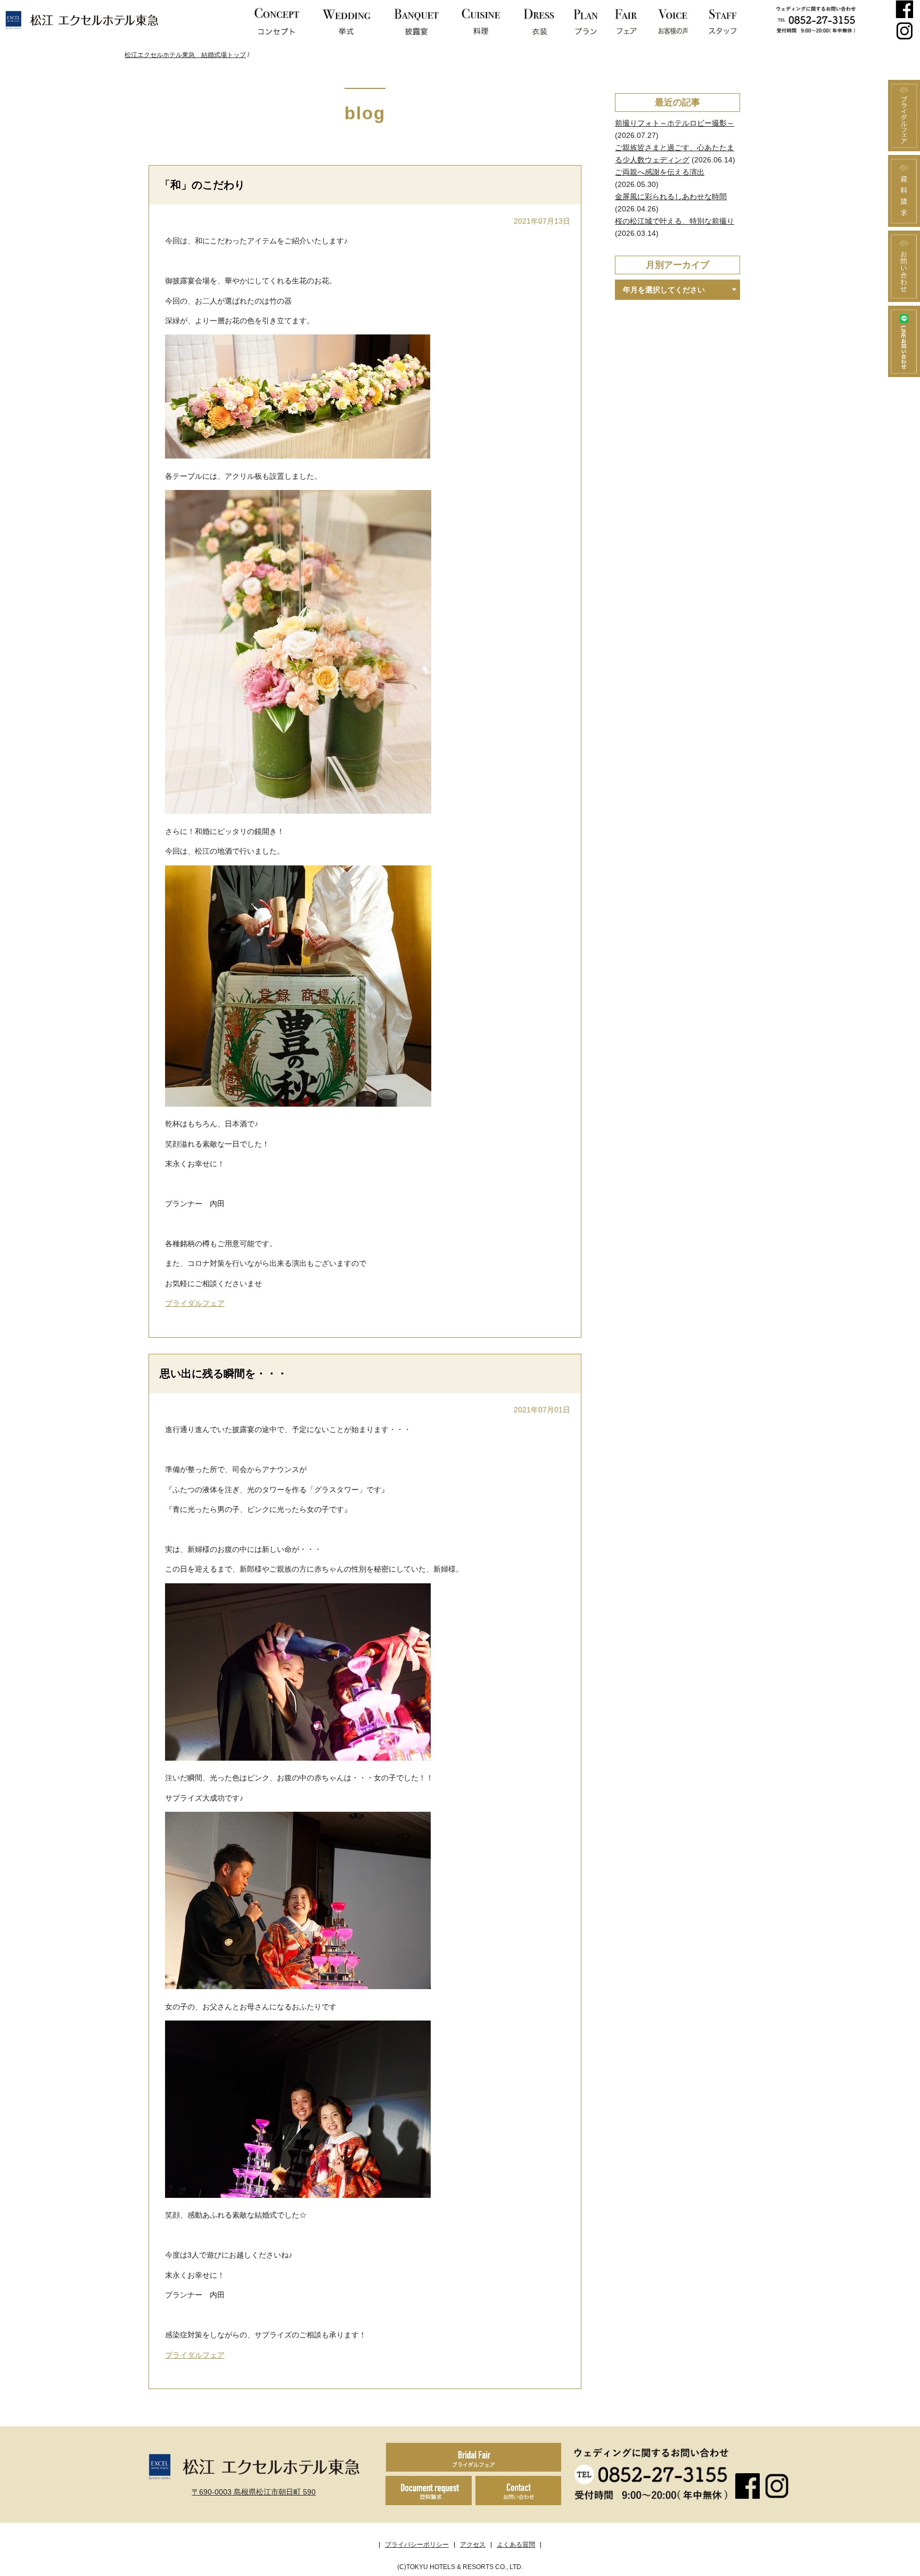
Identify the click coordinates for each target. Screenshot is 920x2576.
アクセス (473, 2545)
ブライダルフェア (195, 1303)
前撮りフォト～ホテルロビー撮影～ (675, 123)
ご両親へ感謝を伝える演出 (660, 172)
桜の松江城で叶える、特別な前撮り (675, 221)
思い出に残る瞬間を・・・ (224, 1373)
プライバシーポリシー (417, 2545)
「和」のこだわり (202, 185)
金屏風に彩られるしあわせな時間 (671, 197)
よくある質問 (516, 2545)
